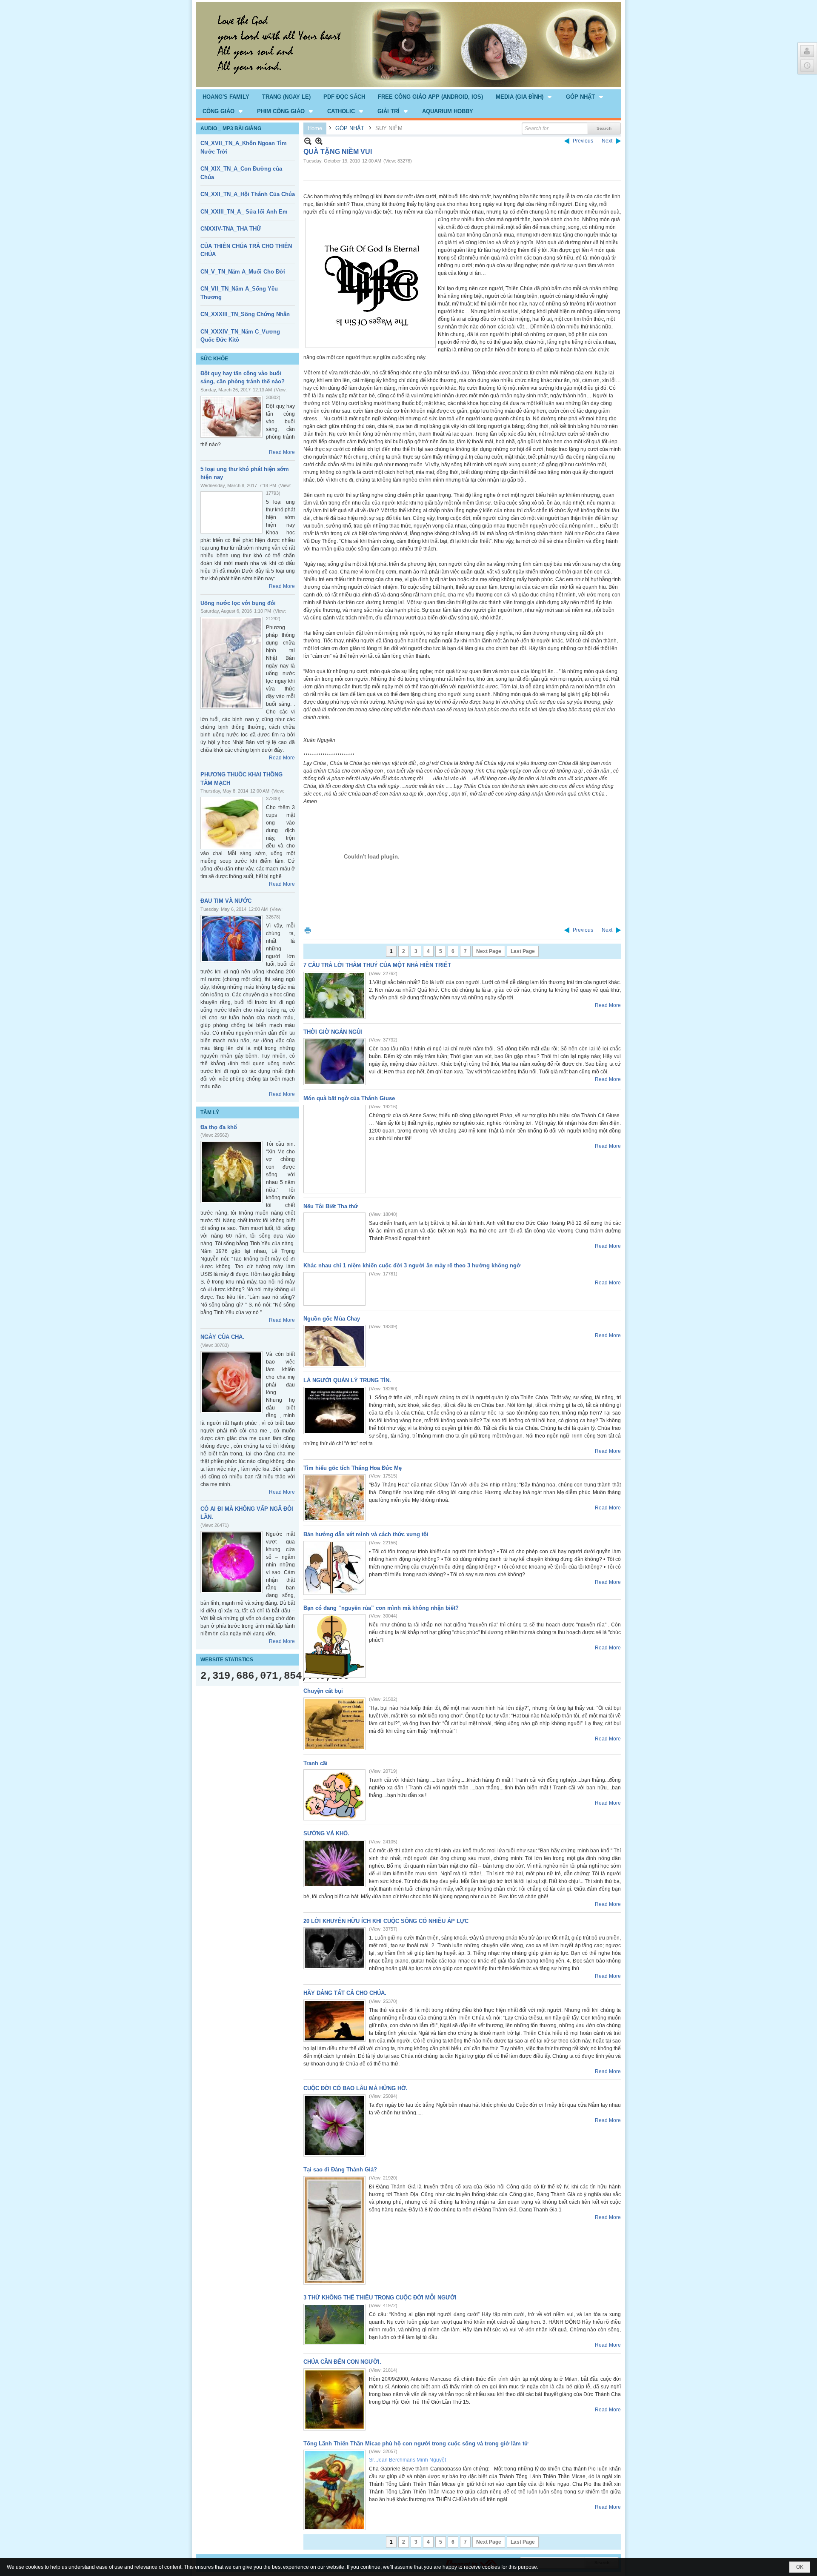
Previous (583, 141)
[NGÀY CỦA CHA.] (231, 1382)
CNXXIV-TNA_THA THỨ (231, 229)
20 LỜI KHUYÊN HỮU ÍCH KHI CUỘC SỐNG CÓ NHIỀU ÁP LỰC (386, 1921)
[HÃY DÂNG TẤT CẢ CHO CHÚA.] (334, 2021)
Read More (282, 452)
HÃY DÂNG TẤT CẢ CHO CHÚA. (345, 1993)
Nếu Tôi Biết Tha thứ (331, 1206)
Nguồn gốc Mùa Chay (332, 1319)
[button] (524, 97)
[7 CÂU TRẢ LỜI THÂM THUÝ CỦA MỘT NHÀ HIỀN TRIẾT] (334, 995)
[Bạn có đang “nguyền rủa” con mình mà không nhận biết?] (334, 1646)
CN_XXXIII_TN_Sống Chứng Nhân (245, 314)
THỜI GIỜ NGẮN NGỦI (333, 1032)
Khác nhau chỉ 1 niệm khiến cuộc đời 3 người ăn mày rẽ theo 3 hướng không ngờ (412, 1265)
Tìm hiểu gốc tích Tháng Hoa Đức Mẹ (353, 1468)
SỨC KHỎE (214, 359)
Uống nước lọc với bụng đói (238, 603)
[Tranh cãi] (334, 1795)
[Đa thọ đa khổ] (231, 1172)
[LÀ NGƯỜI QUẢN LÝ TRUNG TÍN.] (334, 1411)
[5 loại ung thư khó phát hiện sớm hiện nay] (231, 512)
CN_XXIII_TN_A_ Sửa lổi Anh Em (244, 212)
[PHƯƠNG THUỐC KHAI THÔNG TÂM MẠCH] (231, 823)
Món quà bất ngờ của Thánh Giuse (349, 1098)
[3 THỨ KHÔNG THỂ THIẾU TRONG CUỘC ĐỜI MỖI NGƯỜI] (334, 2324)
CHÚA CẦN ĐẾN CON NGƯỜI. (342, 2362)
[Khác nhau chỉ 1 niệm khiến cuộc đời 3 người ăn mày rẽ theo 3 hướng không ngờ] (334, 1289)
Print (308, 930)
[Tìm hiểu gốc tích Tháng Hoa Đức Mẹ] (334, 1498)
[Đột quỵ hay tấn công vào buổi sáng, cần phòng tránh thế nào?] (231, 417)
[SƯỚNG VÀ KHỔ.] (334, 1864)
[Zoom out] (319, 141)
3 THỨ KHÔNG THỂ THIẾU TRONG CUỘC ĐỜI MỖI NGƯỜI (380, 2298)
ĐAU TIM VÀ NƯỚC (226, 901)
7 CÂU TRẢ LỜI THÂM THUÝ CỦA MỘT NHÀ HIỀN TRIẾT (377, 965)
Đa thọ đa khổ (219, 1127)
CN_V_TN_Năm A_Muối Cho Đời (243, 272)
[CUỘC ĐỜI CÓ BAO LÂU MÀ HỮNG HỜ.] (334, 2125)
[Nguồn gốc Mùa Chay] (334, 1346)
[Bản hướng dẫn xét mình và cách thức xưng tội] (334, 1568)
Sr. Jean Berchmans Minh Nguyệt (407, 2460)
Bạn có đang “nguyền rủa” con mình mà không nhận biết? (381, 1608)
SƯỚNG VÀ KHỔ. (326, 1833)
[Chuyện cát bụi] (334, 1724)
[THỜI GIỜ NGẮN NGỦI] (334, 1062)
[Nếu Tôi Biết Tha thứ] (334, 1232)
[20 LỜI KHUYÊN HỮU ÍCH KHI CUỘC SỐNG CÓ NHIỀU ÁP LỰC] (334, 1948)
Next (607, 141)
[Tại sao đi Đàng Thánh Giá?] (334, 2230)
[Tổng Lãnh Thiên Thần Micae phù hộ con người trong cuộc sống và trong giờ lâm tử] (334, 2490)
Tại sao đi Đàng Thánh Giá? (340, 2169)
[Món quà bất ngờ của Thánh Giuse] (334, 1149)
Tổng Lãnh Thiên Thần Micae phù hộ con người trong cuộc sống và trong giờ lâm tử (416, 2443)
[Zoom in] (308, 141)
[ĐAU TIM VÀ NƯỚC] (231, 939)
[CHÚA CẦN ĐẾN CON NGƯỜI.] (334, 2399)
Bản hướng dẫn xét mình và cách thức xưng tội (366, 1534)
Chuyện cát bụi (323, 1691)
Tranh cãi (316, 1763)
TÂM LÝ (210, 1113)
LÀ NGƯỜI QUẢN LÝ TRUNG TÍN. (347, 1380)
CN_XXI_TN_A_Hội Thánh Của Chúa (248, 194)
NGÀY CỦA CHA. (222, 1337)
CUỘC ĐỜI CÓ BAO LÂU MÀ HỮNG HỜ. (356, 2088)
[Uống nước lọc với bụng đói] (231, 663)
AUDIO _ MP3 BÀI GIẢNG (231, 128)
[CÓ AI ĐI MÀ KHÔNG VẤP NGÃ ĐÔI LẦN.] (231, 1562)
